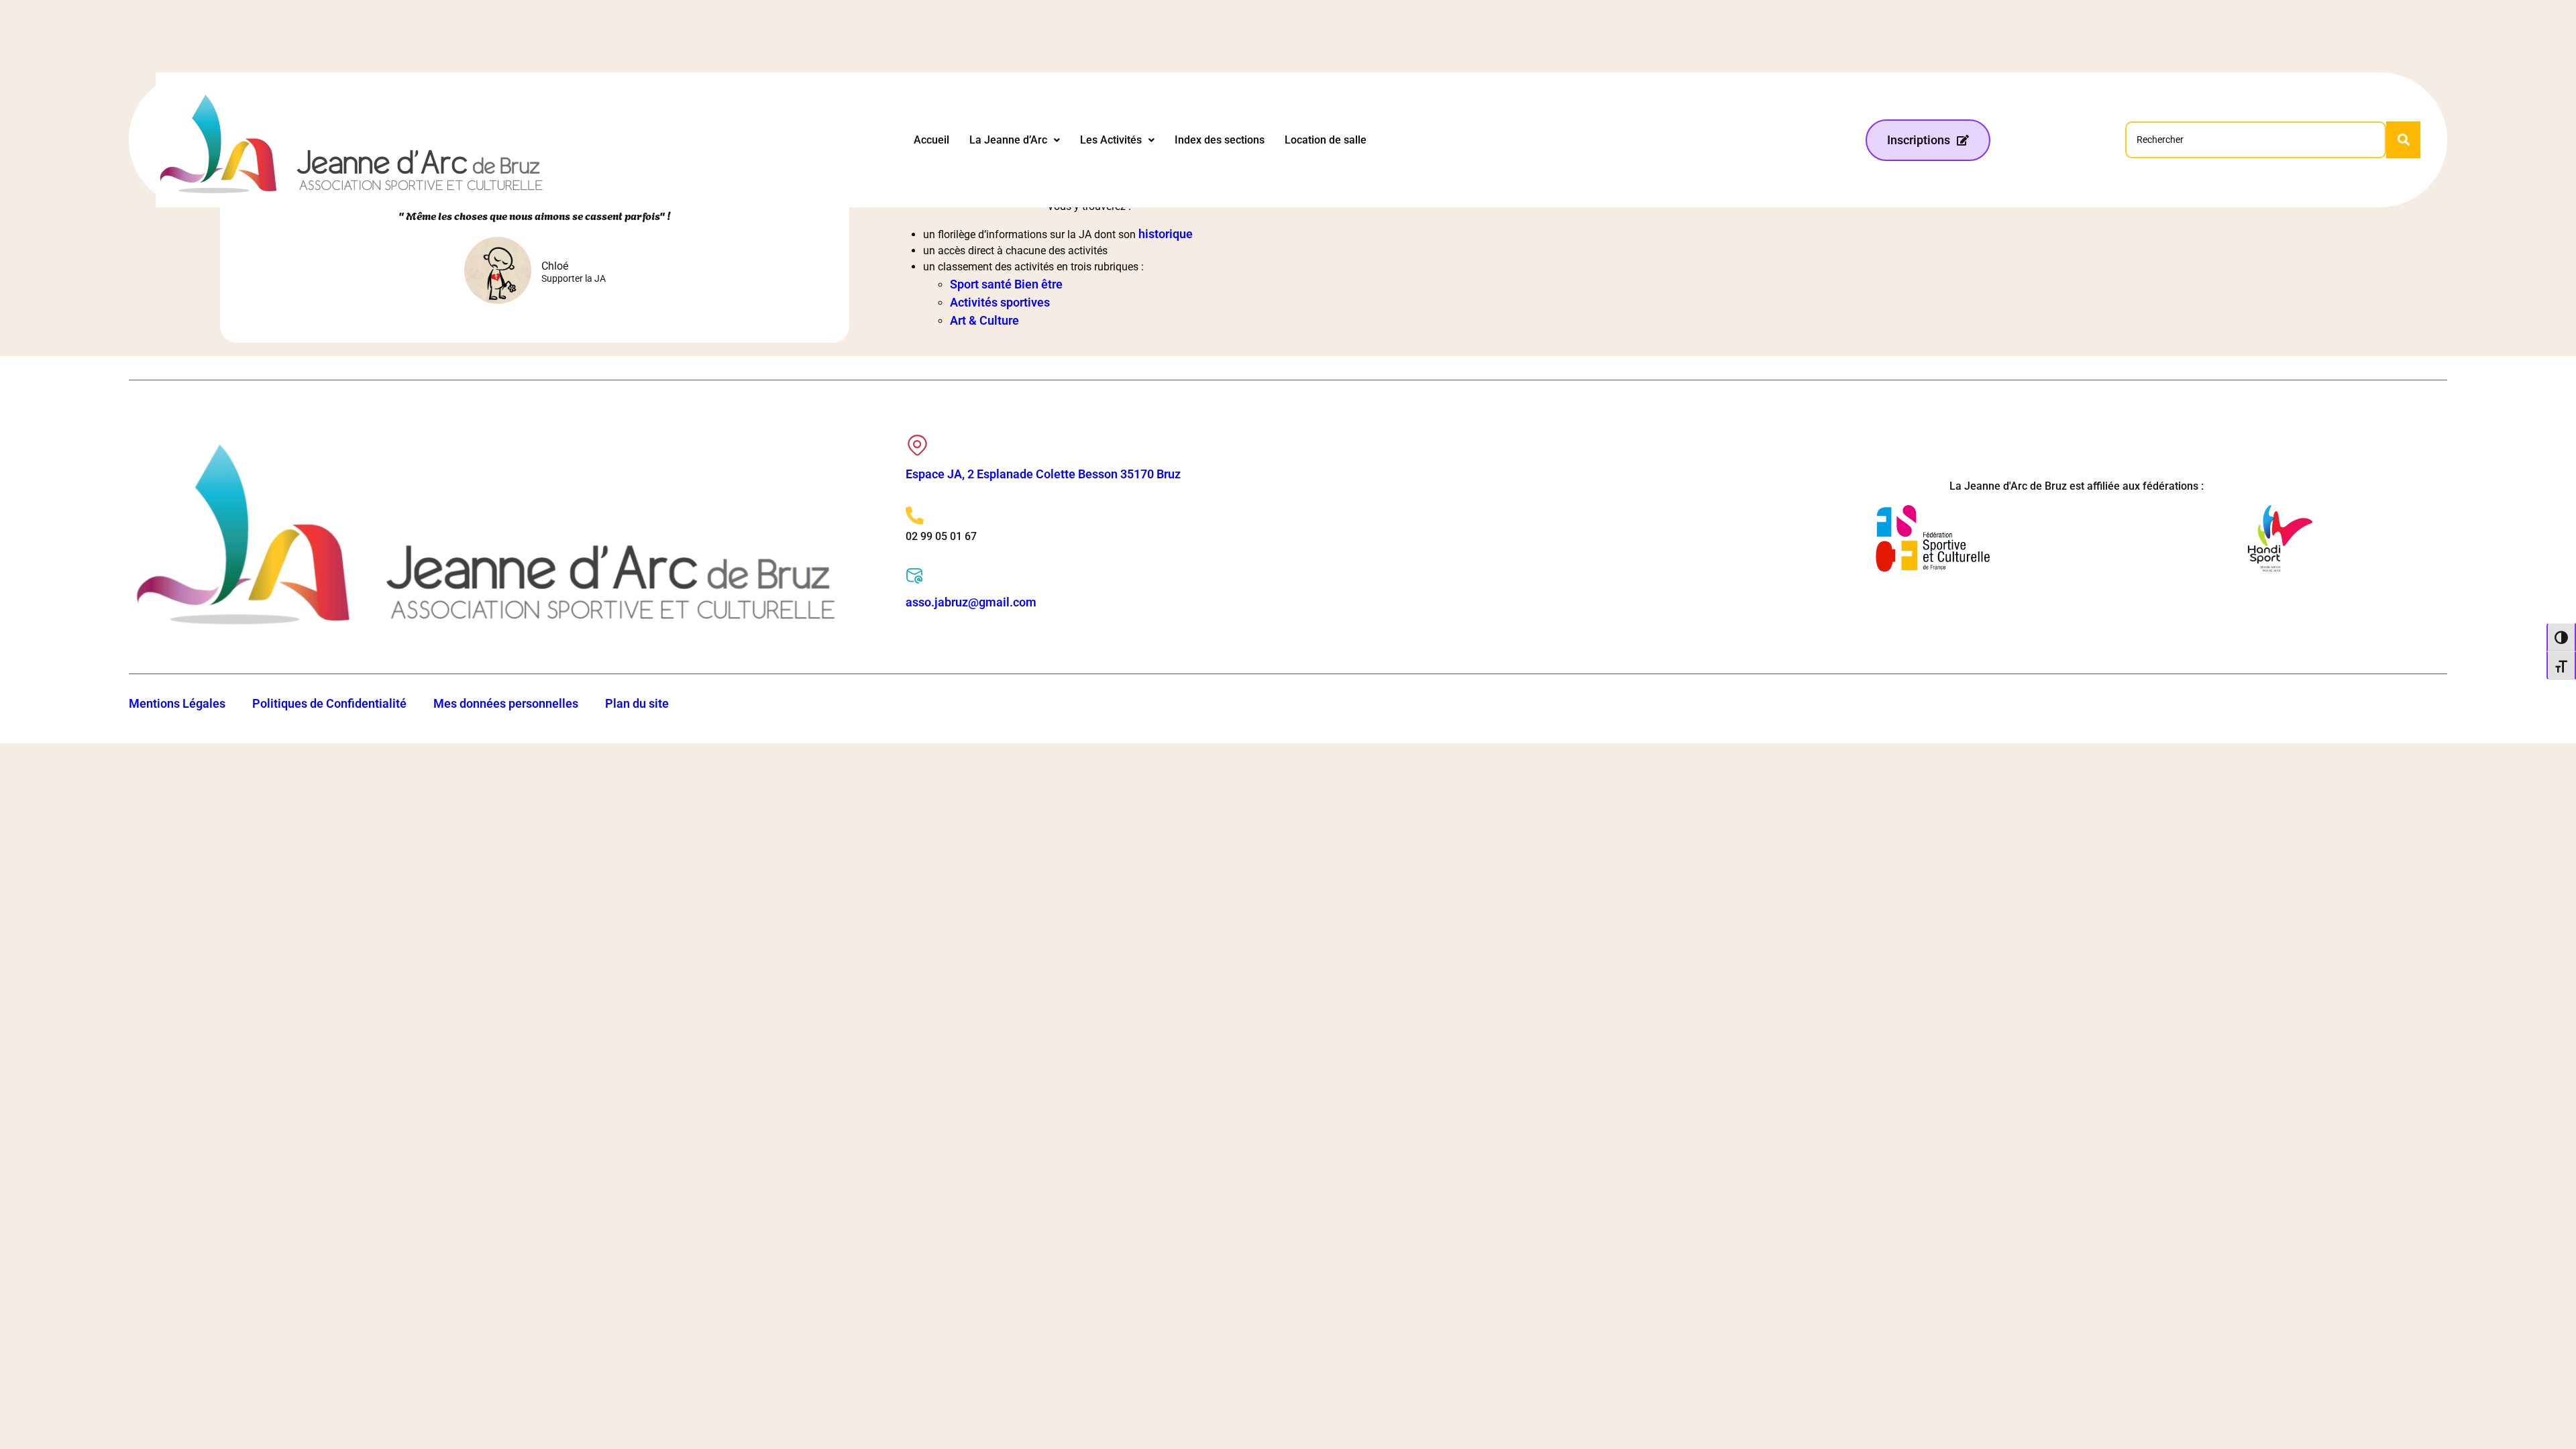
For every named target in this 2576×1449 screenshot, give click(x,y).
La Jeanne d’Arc (1008, 140)
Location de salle (1326, 140)
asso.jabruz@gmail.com (971, 602)
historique (1166, 234)
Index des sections (1220, 140)
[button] (1015, 140)
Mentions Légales (177, 703)
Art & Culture (984, 320)
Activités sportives (1000, 302)
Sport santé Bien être (1006, 284)
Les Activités (1111, 140)
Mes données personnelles (506, 703)
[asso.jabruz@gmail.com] (915, 576)
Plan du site (637, 703)
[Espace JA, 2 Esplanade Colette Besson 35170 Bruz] (917, 445)
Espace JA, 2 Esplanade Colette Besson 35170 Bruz (1043, 474)
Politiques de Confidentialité (329, 703)
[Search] (2403, 140)
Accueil (931, 140)
